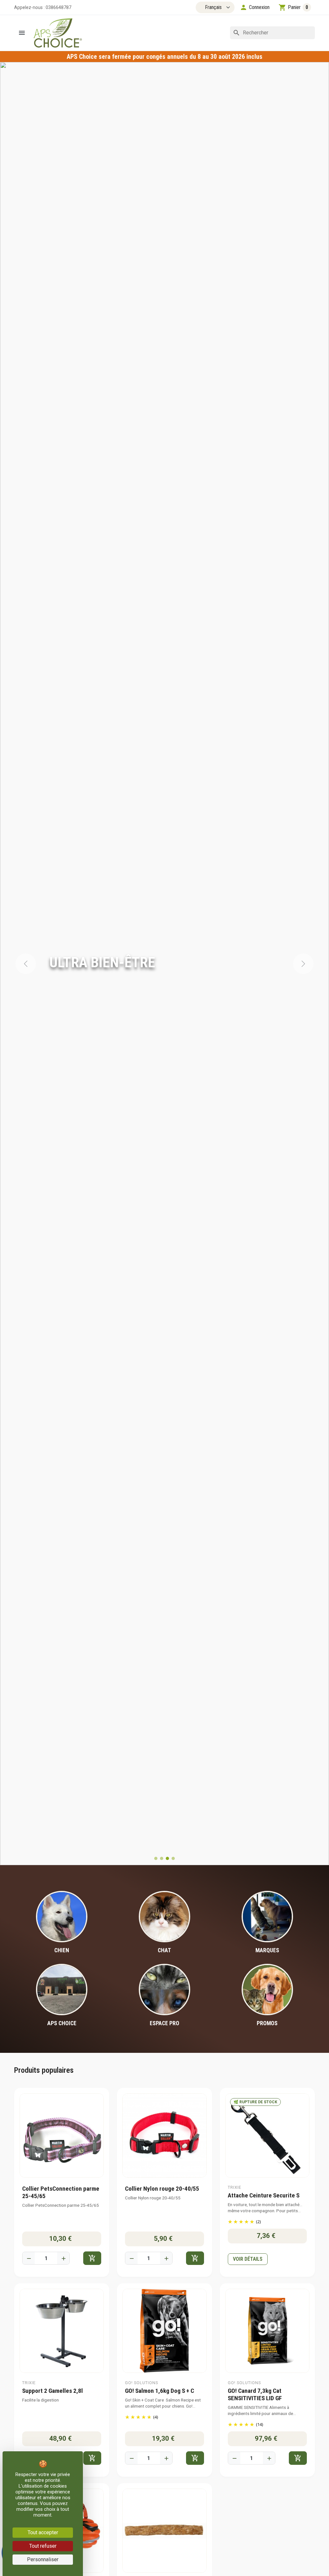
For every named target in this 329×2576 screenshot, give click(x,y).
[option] (164, 964)
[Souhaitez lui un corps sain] (156, 1858)
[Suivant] (303, 964)
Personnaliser (43, 2559)
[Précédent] (26, 964)
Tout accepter (43, 2532)
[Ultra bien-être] (167, 1858)
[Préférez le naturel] (173, 1858)
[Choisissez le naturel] (162, 1858)
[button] (255, 7)
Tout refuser (43, 2546)
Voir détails (248, 2259)
